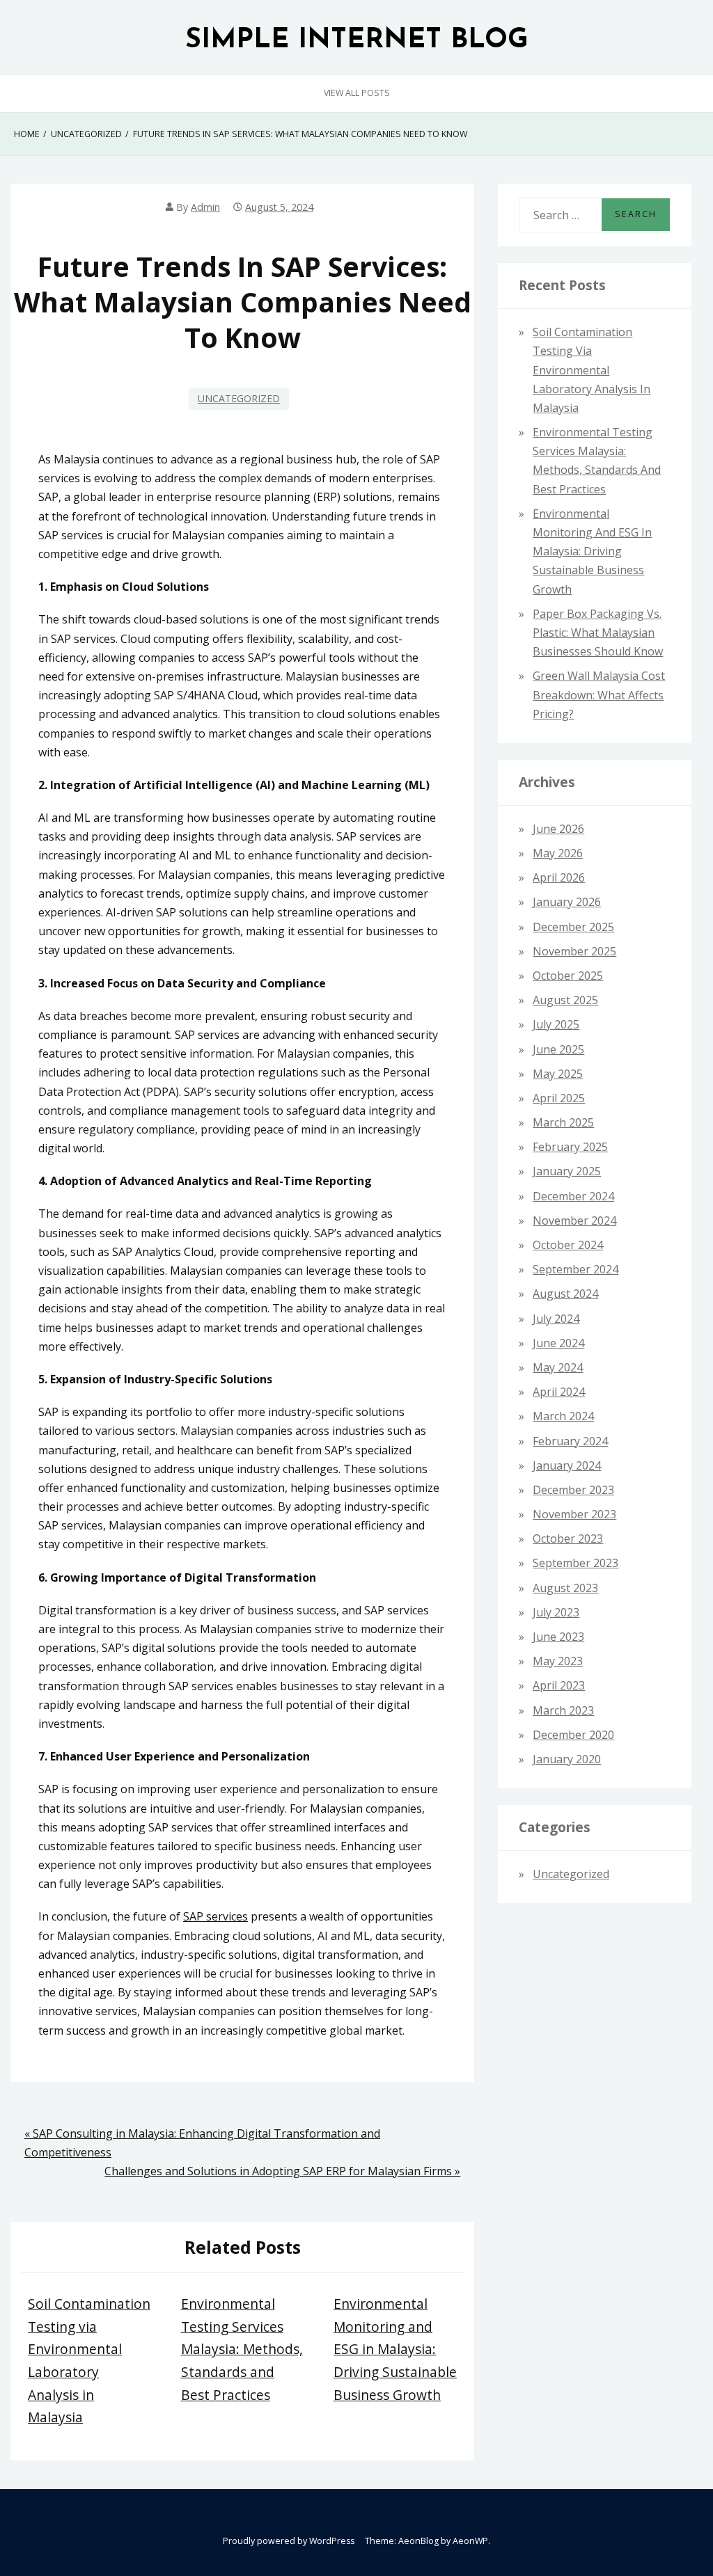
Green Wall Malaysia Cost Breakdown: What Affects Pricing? (599, 694)
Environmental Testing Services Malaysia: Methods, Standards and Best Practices (242, 2349)
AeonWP (470, 2541)
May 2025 (558, 1074)
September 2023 (575, 1563)
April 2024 (559, 1392)
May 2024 (558, 1367)
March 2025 (563, 1122)
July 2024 (556, 1319)
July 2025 (556, 1024)
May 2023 (558, 1661)
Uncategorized (239, 398)
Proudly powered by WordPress (289, 2541)
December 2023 (573, 1490)
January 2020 (567, 1759)
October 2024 (568, 1245)
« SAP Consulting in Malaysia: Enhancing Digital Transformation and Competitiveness (202, 2143)
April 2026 (559, 877)
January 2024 (567, 1465)
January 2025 (567, 1171)
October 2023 (568, 1539)
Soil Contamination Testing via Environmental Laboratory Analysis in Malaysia (591, 370)
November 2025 (574, 951)
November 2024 (574, 1221)
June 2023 (558, 1637)
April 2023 (559, 1685)
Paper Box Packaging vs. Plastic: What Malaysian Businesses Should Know (598, 633)
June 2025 (558, 1049)
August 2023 (565, 1588)
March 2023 (563, 1710)
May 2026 (558, 853)
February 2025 (570, 1147)
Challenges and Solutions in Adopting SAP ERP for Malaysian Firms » (282, 2171)
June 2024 (558, 1343)
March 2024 (563, 1416)
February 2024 (570, 1441)
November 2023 (574, 1514)
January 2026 (567, 902)
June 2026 (558, 829)
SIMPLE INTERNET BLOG (357, 41)
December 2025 (573, 927)
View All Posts (357, 93)
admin (205, 207)
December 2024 (573, 1196)
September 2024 (575, 1269)
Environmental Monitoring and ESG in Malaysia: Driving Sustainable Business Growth (395, 2349)
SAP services (216, 1916)
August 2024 (565, 1294)
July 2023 (556, 1612)
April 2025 (559, 1098)
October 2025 (568, 976)
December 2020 (573, 1735)
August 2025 (565, 1000)
